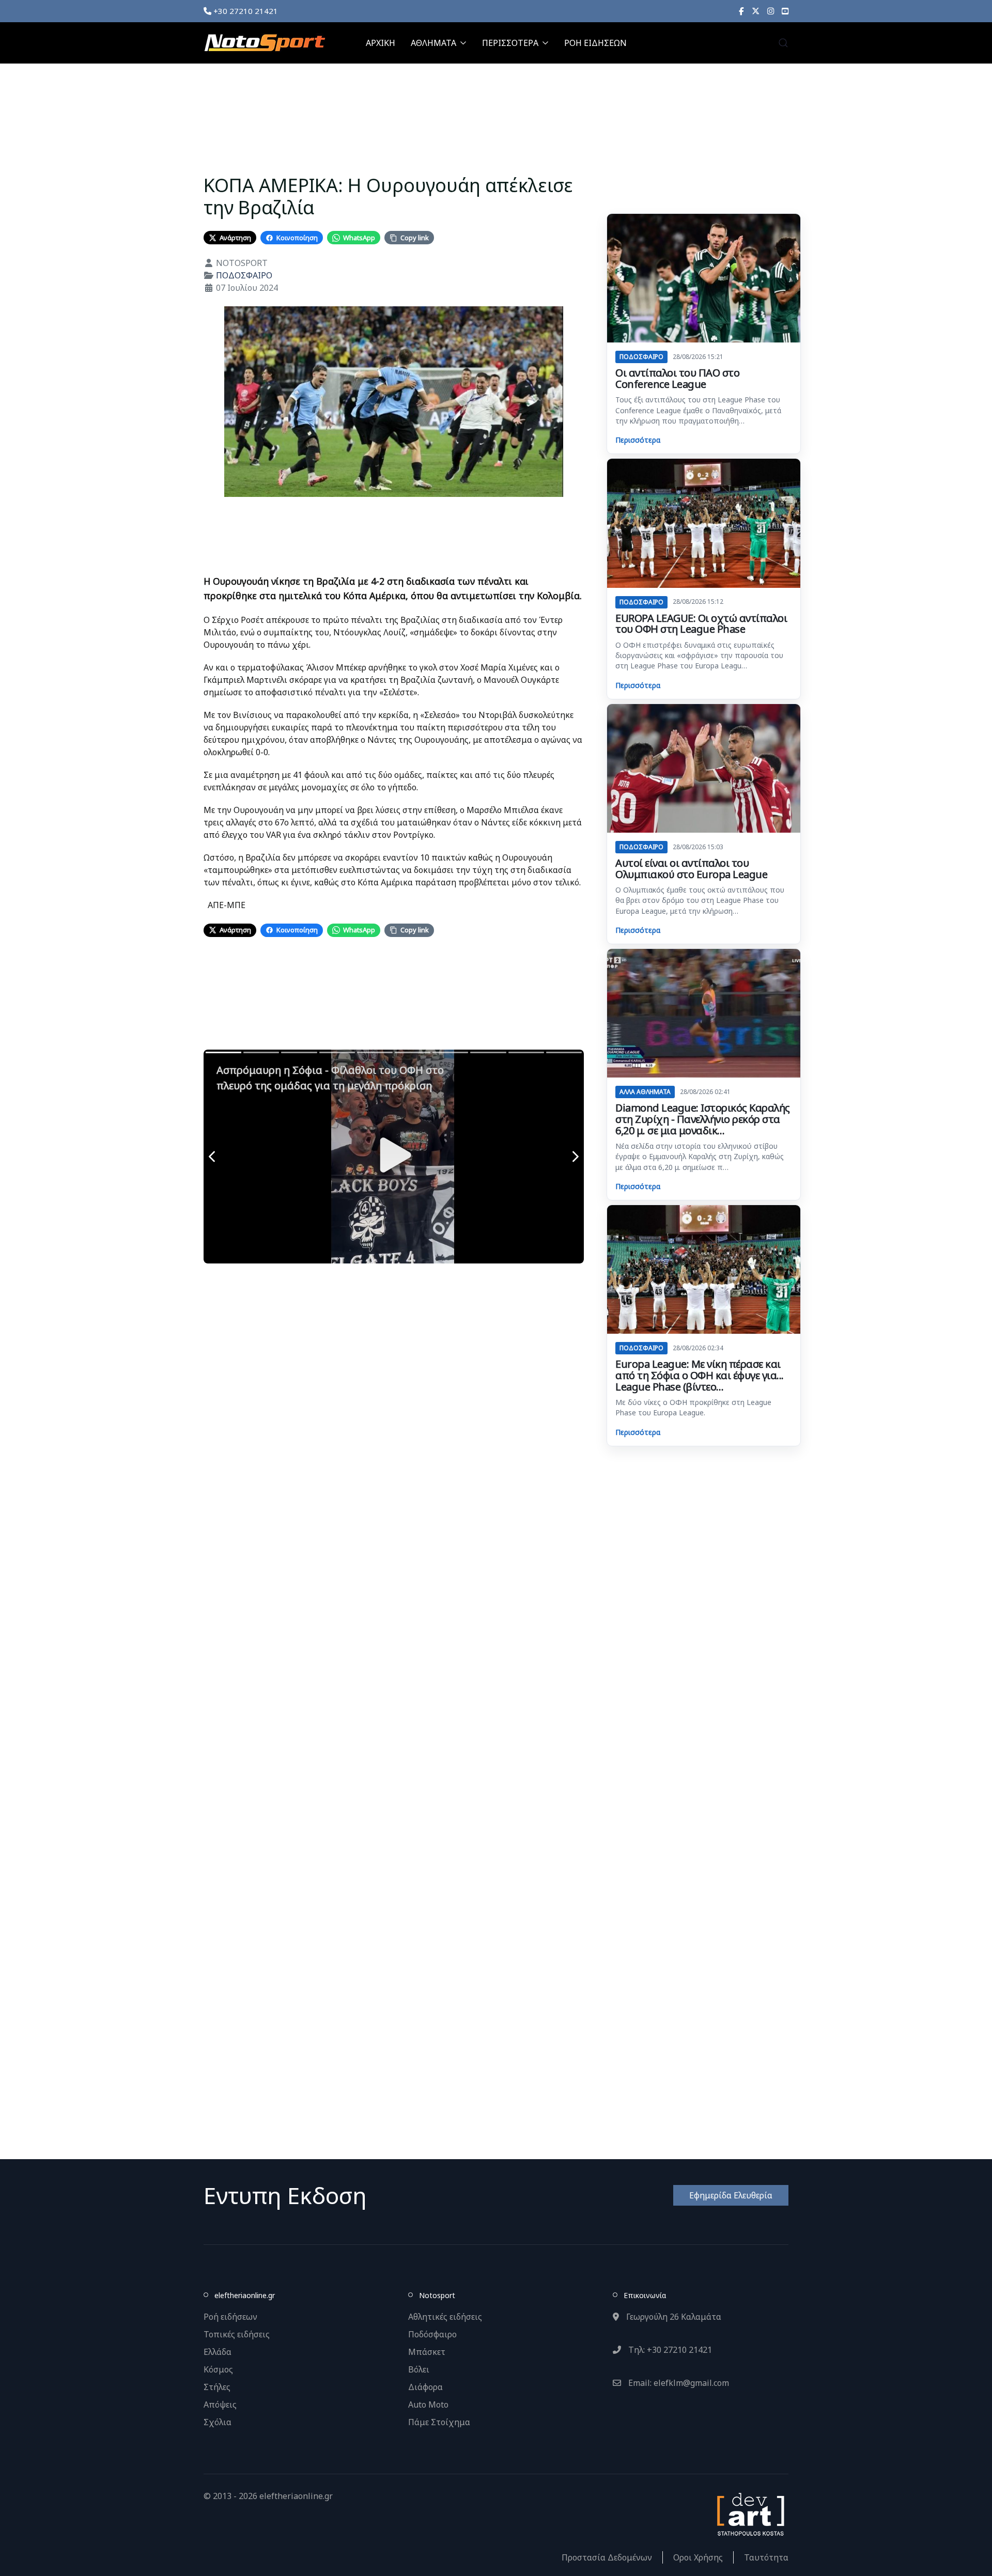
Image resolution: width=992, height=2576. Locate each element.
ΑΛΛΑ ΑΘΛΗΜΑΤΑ (645, 1092)
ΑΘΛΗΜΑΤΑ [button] (433, 43)
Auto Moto (428, 2405)
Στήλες (217, 2387)
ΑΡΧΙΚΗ (381, 43)
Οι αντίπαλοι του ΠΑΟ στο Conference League (677, 378)
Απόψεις (220, 2405)
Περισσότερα (638, 440)
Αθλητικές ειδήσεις (445, 2317)
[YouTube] (785, 11)
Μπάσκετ (427, 2352)
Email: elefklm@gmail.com (678, 2383)
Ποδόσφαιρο (432, 2334)
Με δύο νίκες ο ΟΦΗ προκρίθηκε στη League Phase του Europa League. (693, 1407)
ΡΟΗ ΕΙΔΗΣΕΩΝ (595, 43)
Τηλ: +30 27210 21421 (669, 2350)
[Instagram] (771, 11)
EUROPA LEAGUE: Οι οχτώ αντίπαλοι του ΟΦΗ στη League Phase (701, 624)
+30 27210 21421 (245, 11)
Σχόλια (218, 2422)
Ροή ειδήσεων (230, 2317)
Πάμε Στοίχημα (439, 2422)
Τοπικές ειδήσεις (237, 2334)
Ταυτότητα (766, 2557)
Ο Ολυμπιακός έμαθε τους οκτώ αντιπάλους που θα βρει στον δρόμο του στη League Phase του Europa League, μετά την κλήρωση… (700, 900)
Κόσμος (218, 2369)
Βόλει (419, 2369)
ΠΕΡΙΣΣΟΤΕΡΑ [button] (510, 43)
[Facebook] (741, 11)
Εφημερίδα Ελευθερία (731, 2195)
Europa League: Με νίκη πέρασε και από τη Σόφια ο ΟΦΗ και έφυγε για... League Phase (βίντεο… (700, 1375)
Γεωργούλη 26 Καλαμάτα (673, 2317)
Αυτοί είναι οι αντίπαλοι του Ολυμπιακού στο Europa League (691, 869)
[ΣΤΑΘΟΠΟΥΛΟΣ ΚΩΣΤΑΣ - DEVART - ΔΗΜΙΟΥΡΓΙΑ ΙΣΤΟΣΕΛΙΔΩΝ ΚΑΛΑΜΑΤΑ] (750, 2513)
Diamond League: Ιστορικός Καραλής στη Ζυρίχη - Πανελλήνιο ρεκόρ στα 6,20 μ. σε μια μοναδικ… (703, 1119)
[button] (783, 43)
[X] (756, 11)
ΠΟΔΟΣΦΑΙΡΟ (244, 275)
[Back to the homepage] (265, 43)
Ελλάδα (218, 2352)
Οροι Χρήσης (698, 2557)
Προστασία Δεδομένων (607, 2557)
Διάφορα (425, 2387)
